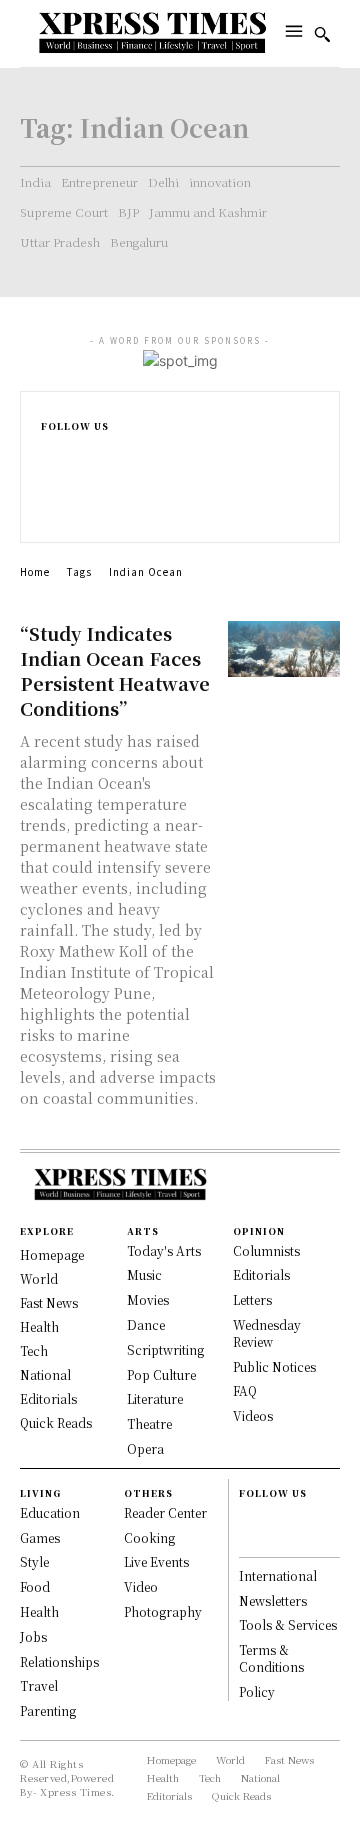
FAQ (245, 1390)
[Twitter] (49, 513)
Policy (257, 1691)
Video (141, 1586)
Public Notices (274, 1366)
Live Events (156, 1561)
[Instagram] (49, 471)
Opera (145, 1448)
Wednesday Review (267, 1333)
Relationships (59, 1661)
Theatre (149, 1423)
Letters (252, 1299)
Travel (39, 1685)
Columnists (266, 1250)
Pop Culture (161, 1374)
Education (50, 1512)
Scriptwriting (165, 1349)
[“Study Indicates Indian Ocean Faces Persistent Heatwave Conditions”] (284, 649)
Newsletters (273, 1600)
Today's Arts (164, 1250)
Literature (155, 1398)
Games (40, 1537)
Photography (163, 1611)
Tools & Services (288, 1624)
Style (34, 1561)
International (278, 1575)
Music (144, 1274)
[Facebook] (49, 450)
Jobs (33, 1636)
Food (35, 1586)
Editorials (261, 1274)
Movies (148, 1299)
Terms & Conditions (271, 1658)
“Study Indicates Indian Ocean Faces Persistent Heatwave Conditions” (115, 670)
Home (35, 571)
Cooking (149, 1537)
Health (39, 1611)
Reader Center (165, 1512)
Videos (253, 1415)
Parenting (48, 1710)
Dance (146, 1324)
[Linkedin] (49, 492)
